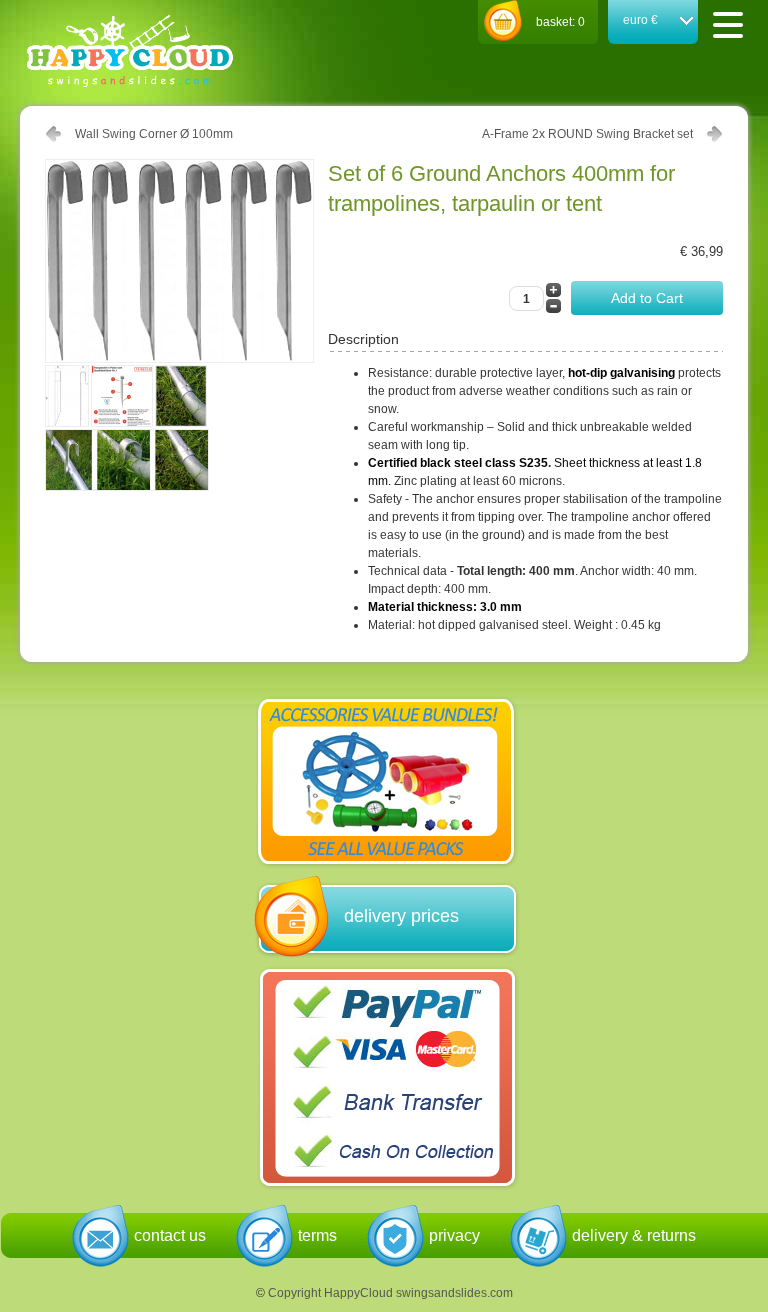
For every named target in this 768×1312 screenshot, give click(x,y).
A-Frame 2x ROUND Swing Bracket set (587, 134)
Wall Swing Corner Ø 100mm (154, 134)
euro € (640, 20)
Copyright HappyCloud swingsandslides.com (390, 1293)
